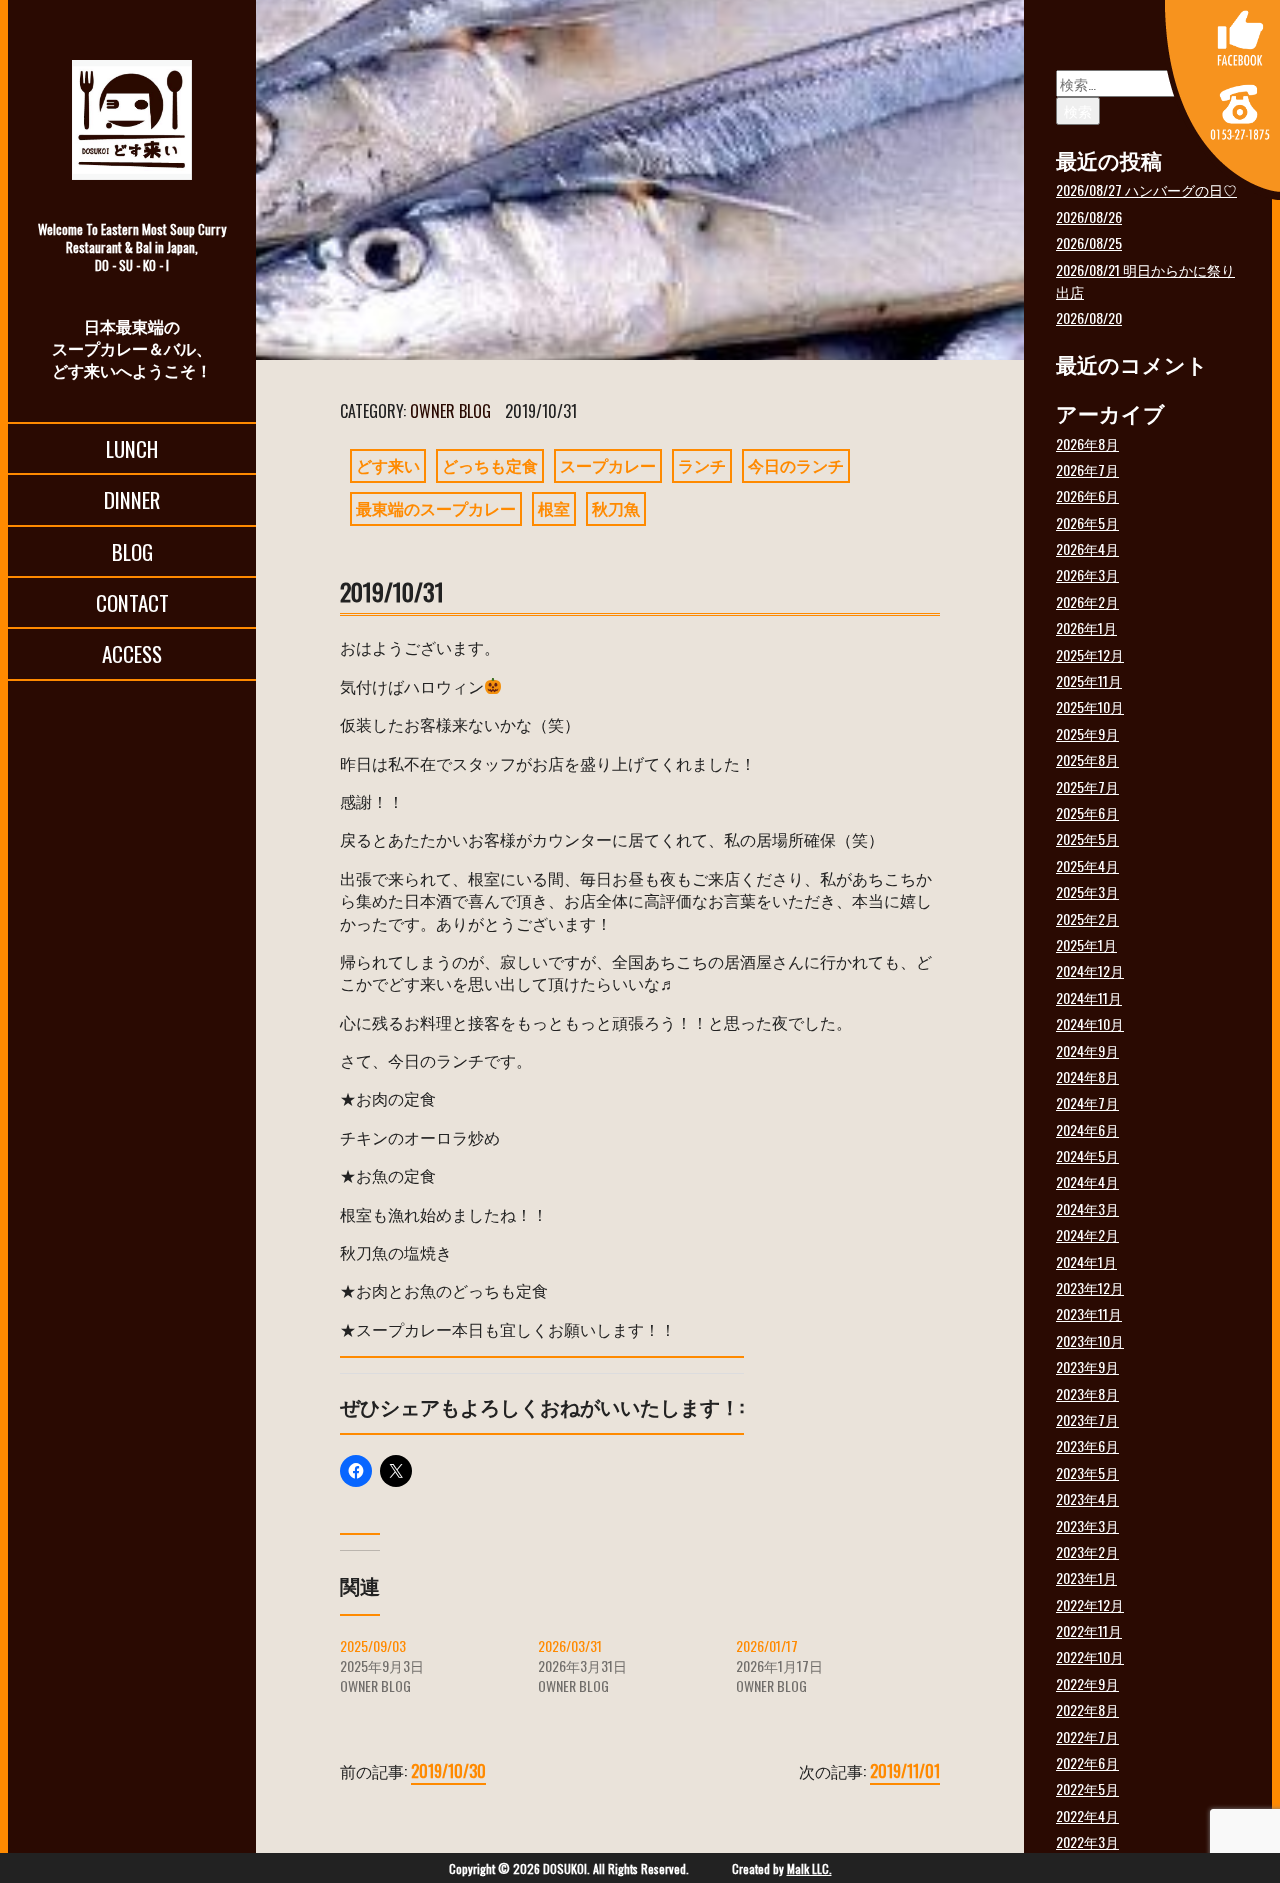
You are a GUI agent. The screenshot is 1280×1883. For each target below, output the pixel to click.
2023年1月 (1086, 1577)
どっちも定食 (490, 465)
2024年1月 (1086, 1261)
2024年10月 (1090, 1023)
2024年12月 (1090, 970)
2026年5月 (1087, 522)
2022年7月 (1087, 1736)
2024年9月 (1087, 1050)
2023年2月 (1087, 1551)
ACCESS (132, 653)
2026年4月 (1087, 548)
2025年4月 (1087, 865)
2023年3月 (1087, 1525)
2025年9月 (1087, 733)
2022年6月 (1087, 1762)
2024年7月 (1087, 1102)
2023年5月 (1087, 1472)
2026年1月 (1086, 627)
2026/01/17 (767, 1645)
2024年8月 (1087, 1076)
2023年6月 (1087, 1445)
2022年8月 (1087, 1709)
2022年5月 (1087, 1788)
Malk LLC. (809, 1868)
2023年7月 (1087, 1419)
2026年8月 (1087, 443)
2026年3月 (1087, 574)
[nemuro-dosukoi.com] (132, 120)
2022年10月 (1090, 1656)
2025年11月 (1089, 680)
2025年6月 (1087, 812)
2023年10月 (1090, 1340)
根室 (554, 508)
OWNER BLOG (450, 411)
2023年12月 (1090, 1287)
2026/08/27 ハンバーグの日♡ (1146, 189)
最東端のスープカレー (436, 508)
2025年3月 (1087, 891)
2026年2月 (1087, 601)
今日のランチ (796, 465)
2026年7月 (1087, 469)
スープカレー (608, 465)
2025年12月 (1090, 654)
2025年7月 (1087, 786)
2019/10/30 (448, 1771)
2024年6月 (1087, 1129)
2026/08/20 (1089, 317)
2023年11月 (1089, 1313)
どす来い (388, 465)
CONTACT (132, 602)
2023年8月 (1087, 1393)
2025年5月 (1087, 838)
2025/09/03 (373, 1645)
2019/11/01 (905, 1771)
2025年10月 (1090, 706)
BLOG (132, 551)
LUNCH (132, 448)
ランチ (702, 465)
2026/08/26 (1089, 216)
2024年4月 (1087, 1181)
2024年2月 (1087, 1234)
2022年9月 (1087, 1683)
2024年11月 (1089, 997)
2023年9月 (1087, 1366)
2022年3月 (1087, 1841)
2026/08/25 (1089, 242)
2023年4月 (1087, 1498)
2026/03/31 (570, 1645)
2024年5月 (1087, 1155)
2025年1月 (1086, 944)
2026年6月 (1087, 495)
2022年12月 (1090, 1604)
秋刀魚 (616, 508)
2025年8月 (1087, 759)
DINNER (132, 499)
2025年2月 (1087, 918)
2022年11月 (1089, 1630)
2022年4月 (1087, 1815)
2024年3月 (1087, 1208)
